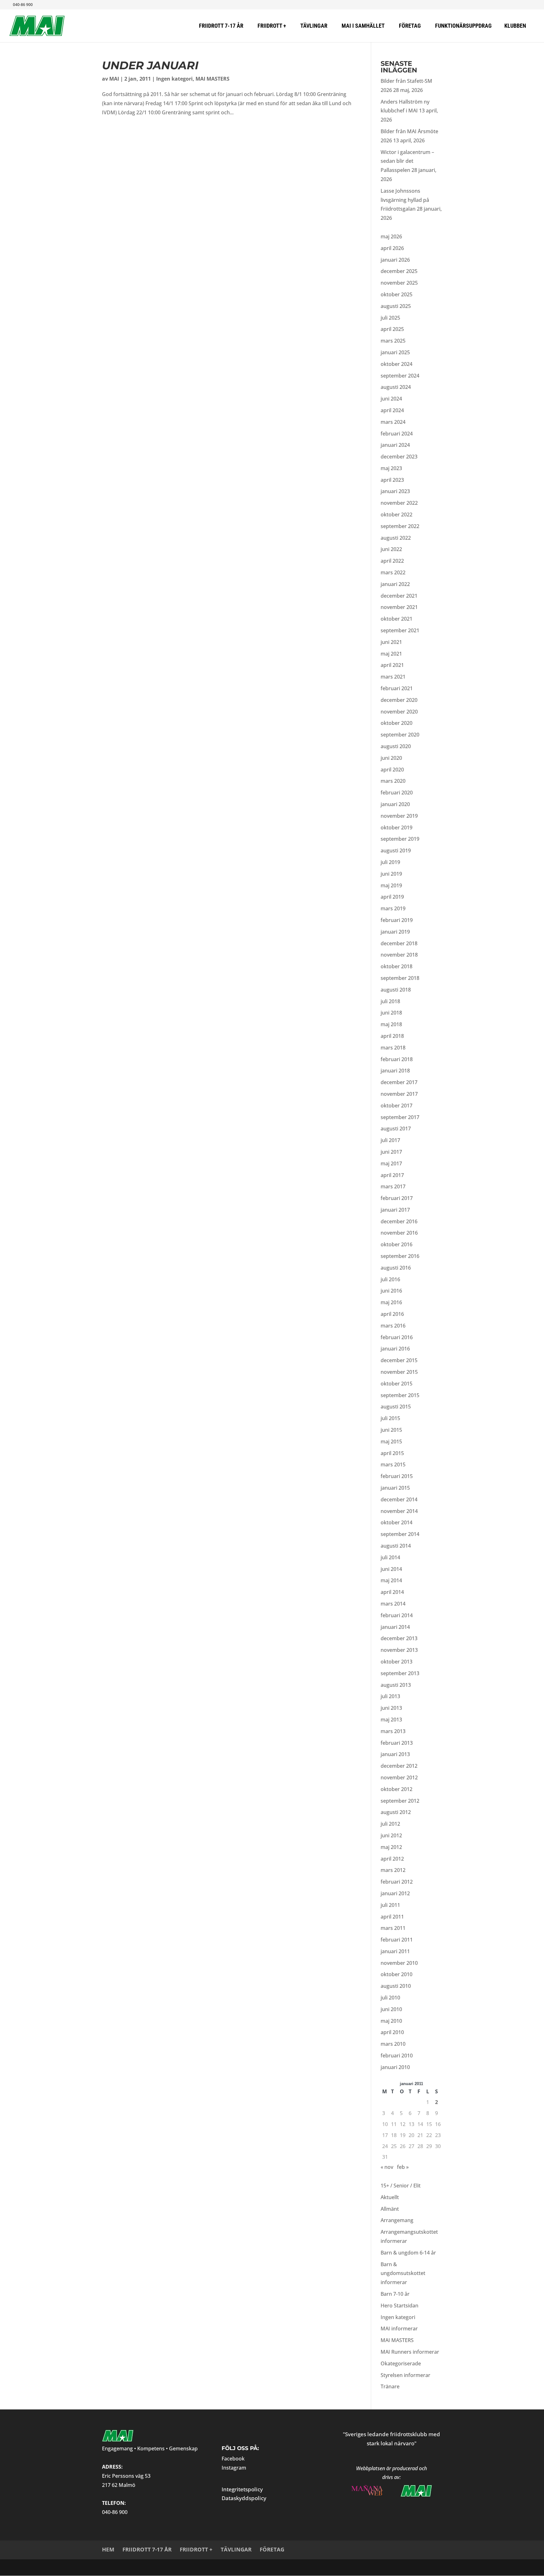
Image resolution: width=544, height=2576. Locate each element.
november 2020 (399, 712)
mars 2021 (393, 677)
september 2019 (400, 839)
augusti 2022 (396, 538)
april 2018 (392, 1036)
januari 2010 (395, 2067)
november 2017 (399, 1094)
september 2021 (400, 630)
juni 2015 (391, 1430)
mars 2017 (393, 1186)
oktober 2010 (397, 1974)
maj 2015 (391, 1442)
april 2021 (392, 665)
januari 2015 (395, 1488)
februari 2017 (397, 1198)
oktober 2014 (397, 1522)
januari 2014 (395, 1627)
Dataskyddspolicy (244, 2498)
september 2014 (400, 1534)
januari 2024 (395, 445)
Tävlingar (236, 2549)
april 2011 (392, 1917)
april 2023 (392, 480)
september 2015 (400, 1395)
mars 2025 (393, 341)
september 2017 (400, 1117)
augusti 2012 (396, 1812)
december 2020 (399, 700)
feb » (403, 2167)
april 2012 (392, 1859)
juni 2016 (391, 1291)
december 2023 (399, 457)
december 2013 (399, 1638)
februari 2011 (397, 1940)
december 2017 (399, 1082)
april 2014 (392, 1592)
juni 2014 (391, 1569)
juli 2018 (390, 1001)
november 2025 (399, 283)
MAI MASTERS (212, 79)
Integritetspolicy (242, 2489)
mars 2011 (393, 1928)
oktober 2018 (397, 966)
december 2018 (399, 943)
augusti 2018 (396, 990)
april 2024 (392, 410)
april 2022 (392, 561)
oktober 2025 (397, 294)
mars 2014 (393, 1604)
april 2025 (392, 329)
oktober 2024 (397, 364)
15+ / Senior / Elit (401, 2186)
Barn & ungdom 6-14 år (408, 2253)
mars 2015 (393, 1464)
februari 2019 (397, 920)
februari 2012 (397, 1882)
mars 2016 (393, 1326)
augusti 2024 (396, 387)
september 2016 (400, 1256)
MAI (114, 79)
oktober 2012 (397, 1789)
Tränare (390, 2386)
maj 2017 (391, 1163)
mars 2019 (393, 908)
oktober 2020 (397, 723)
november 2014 (399, 1511)
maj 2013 (391, 1720)
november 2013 (399, 1650)
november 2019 (399, 816)
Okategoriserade (401, 2363)
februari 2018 (397, 1059)
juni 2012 (391, 1835)
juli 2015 (390, 1418)
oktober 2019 (397, 827)
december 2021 (399, 596)
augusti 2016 (396, 1268)
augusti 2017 (396, 1129)
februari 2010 (397, 2056)
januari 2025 (395, 352)
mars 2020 (393, 781)
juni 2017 (391, 1152)
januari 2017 (395, 1210)
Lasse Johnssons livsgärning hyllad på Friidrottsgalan (405, 200)
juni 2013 (391, 1708)
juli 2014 (390, 1557)
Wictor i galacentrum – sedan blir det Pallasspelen (407, 161)
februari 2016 (397, 1337)
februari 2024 (397, 434)
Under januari (150, 65)
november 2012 (399, 1777)
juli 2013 (390, 1696)
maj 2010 (391, 2021)
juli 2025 (390, 318)
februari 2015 (397, 1476)
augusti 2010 (396, 1986)
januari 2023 (395, 491)
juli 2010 (390, 1998)
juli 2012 (390, 1824)
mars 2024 (393, 422)
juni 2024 (391, 399)
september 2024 (400, 376)
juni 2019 (391, 874)
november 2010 (399, 1963)
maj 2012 (391, 1847)
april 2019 (392, 897)
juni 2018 (391, 1013)
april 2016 (392, 1314)
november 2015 (399, 1372)
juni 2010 (391, 2009)
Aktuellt (390, 2197)
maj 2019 (391, 885)
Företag (272, 2549)
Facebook (233, 2459)
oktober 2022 (397, 515)
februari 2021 (397, 688)
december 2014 (399, 1499)
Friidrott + (196, 2549)
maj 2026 (391, 236)
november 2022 (399, 503)
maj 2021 (391, 654)
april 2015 (392, 1453)
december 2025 (399, 271)
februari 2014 (397, 1615)
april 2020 (392, 770)
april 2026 (392, 248)
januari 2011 (395, 1951)
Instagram (234, 2468)
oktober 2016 (397, 1244)
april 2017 (392, 1175)
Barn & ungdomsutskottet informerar (403, 2273)
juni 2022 (391, 549)
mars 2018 (393, 1048)
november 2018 (399, 955)
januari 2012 (395, 1893)
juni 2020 (391, 758)
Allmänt (390, 2209)
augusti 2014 (396, 1546)
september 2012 (400, 1801)
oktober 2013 (397, 1662)
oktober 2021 (397, 619)
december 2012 (399, 1766)
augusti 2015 (396, 1407)
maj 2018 (391, 1024)
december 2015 (399, 1360)
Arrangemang (397, 2220)
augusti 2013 (396, 1685)
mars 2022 (393, 572)
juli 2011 (390, 1905)
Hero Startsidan (399, 2306)
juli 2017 (390, 1140)
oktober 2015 (397, 1384)
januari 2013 (395, 1754)
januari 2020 (395, 804)
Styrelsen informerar (405, 2375)
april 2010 (392, 2032)
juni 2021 (391, 642)
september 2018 (400, 978)
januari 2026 (395, 260)
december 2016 (399, 1221)
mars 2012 (393, 1870)
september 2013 (400, 1673)
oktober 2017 (397, 1106)
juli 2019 (390, 862)
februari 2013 (397, 1743)
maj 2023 (391, 468)
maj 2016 (391, 1302)
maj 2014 (391, 1580)
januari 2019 (395, 932)
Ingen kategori (174, 79)
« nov (387, 2167)
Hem (108, 2549)
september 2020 (400, 735)
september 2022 (400, 526)
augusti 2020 (396, 746)
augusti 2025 (396, 306)
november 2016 (399, 1233)
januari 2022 (395, 584)
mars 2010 (393, 2044)
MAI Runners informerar (410, 2352)
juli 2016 (390, 1279)
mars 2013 (393, 1731)
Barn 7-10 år (395, 2294)
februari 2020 (397, 793)
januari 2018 (395, 1071)
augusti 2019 (396, 850)
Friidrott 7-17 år (147, 2549)
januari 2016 (395, 1349)
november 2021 (399, 607)
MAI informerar (399, 2329)
